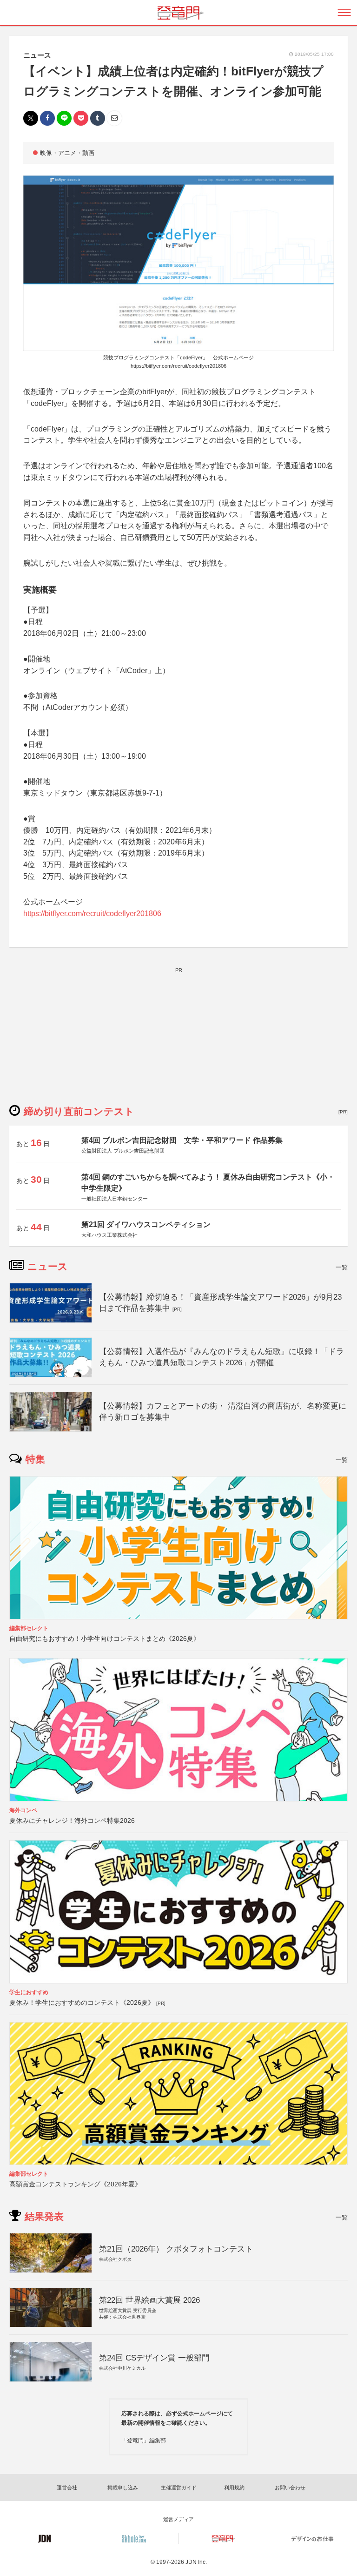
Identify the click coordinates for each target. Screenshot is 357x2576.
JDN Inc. (196, 2562)
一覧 (342, 1267)
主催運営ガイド (179, 2488)
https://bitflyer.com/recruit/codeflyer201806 (178, 366)
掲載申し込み (123, 2488)
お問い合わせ (290, 2488)
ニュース (37, 55)
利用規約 (234, 2488)
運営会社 (67, 2488)
